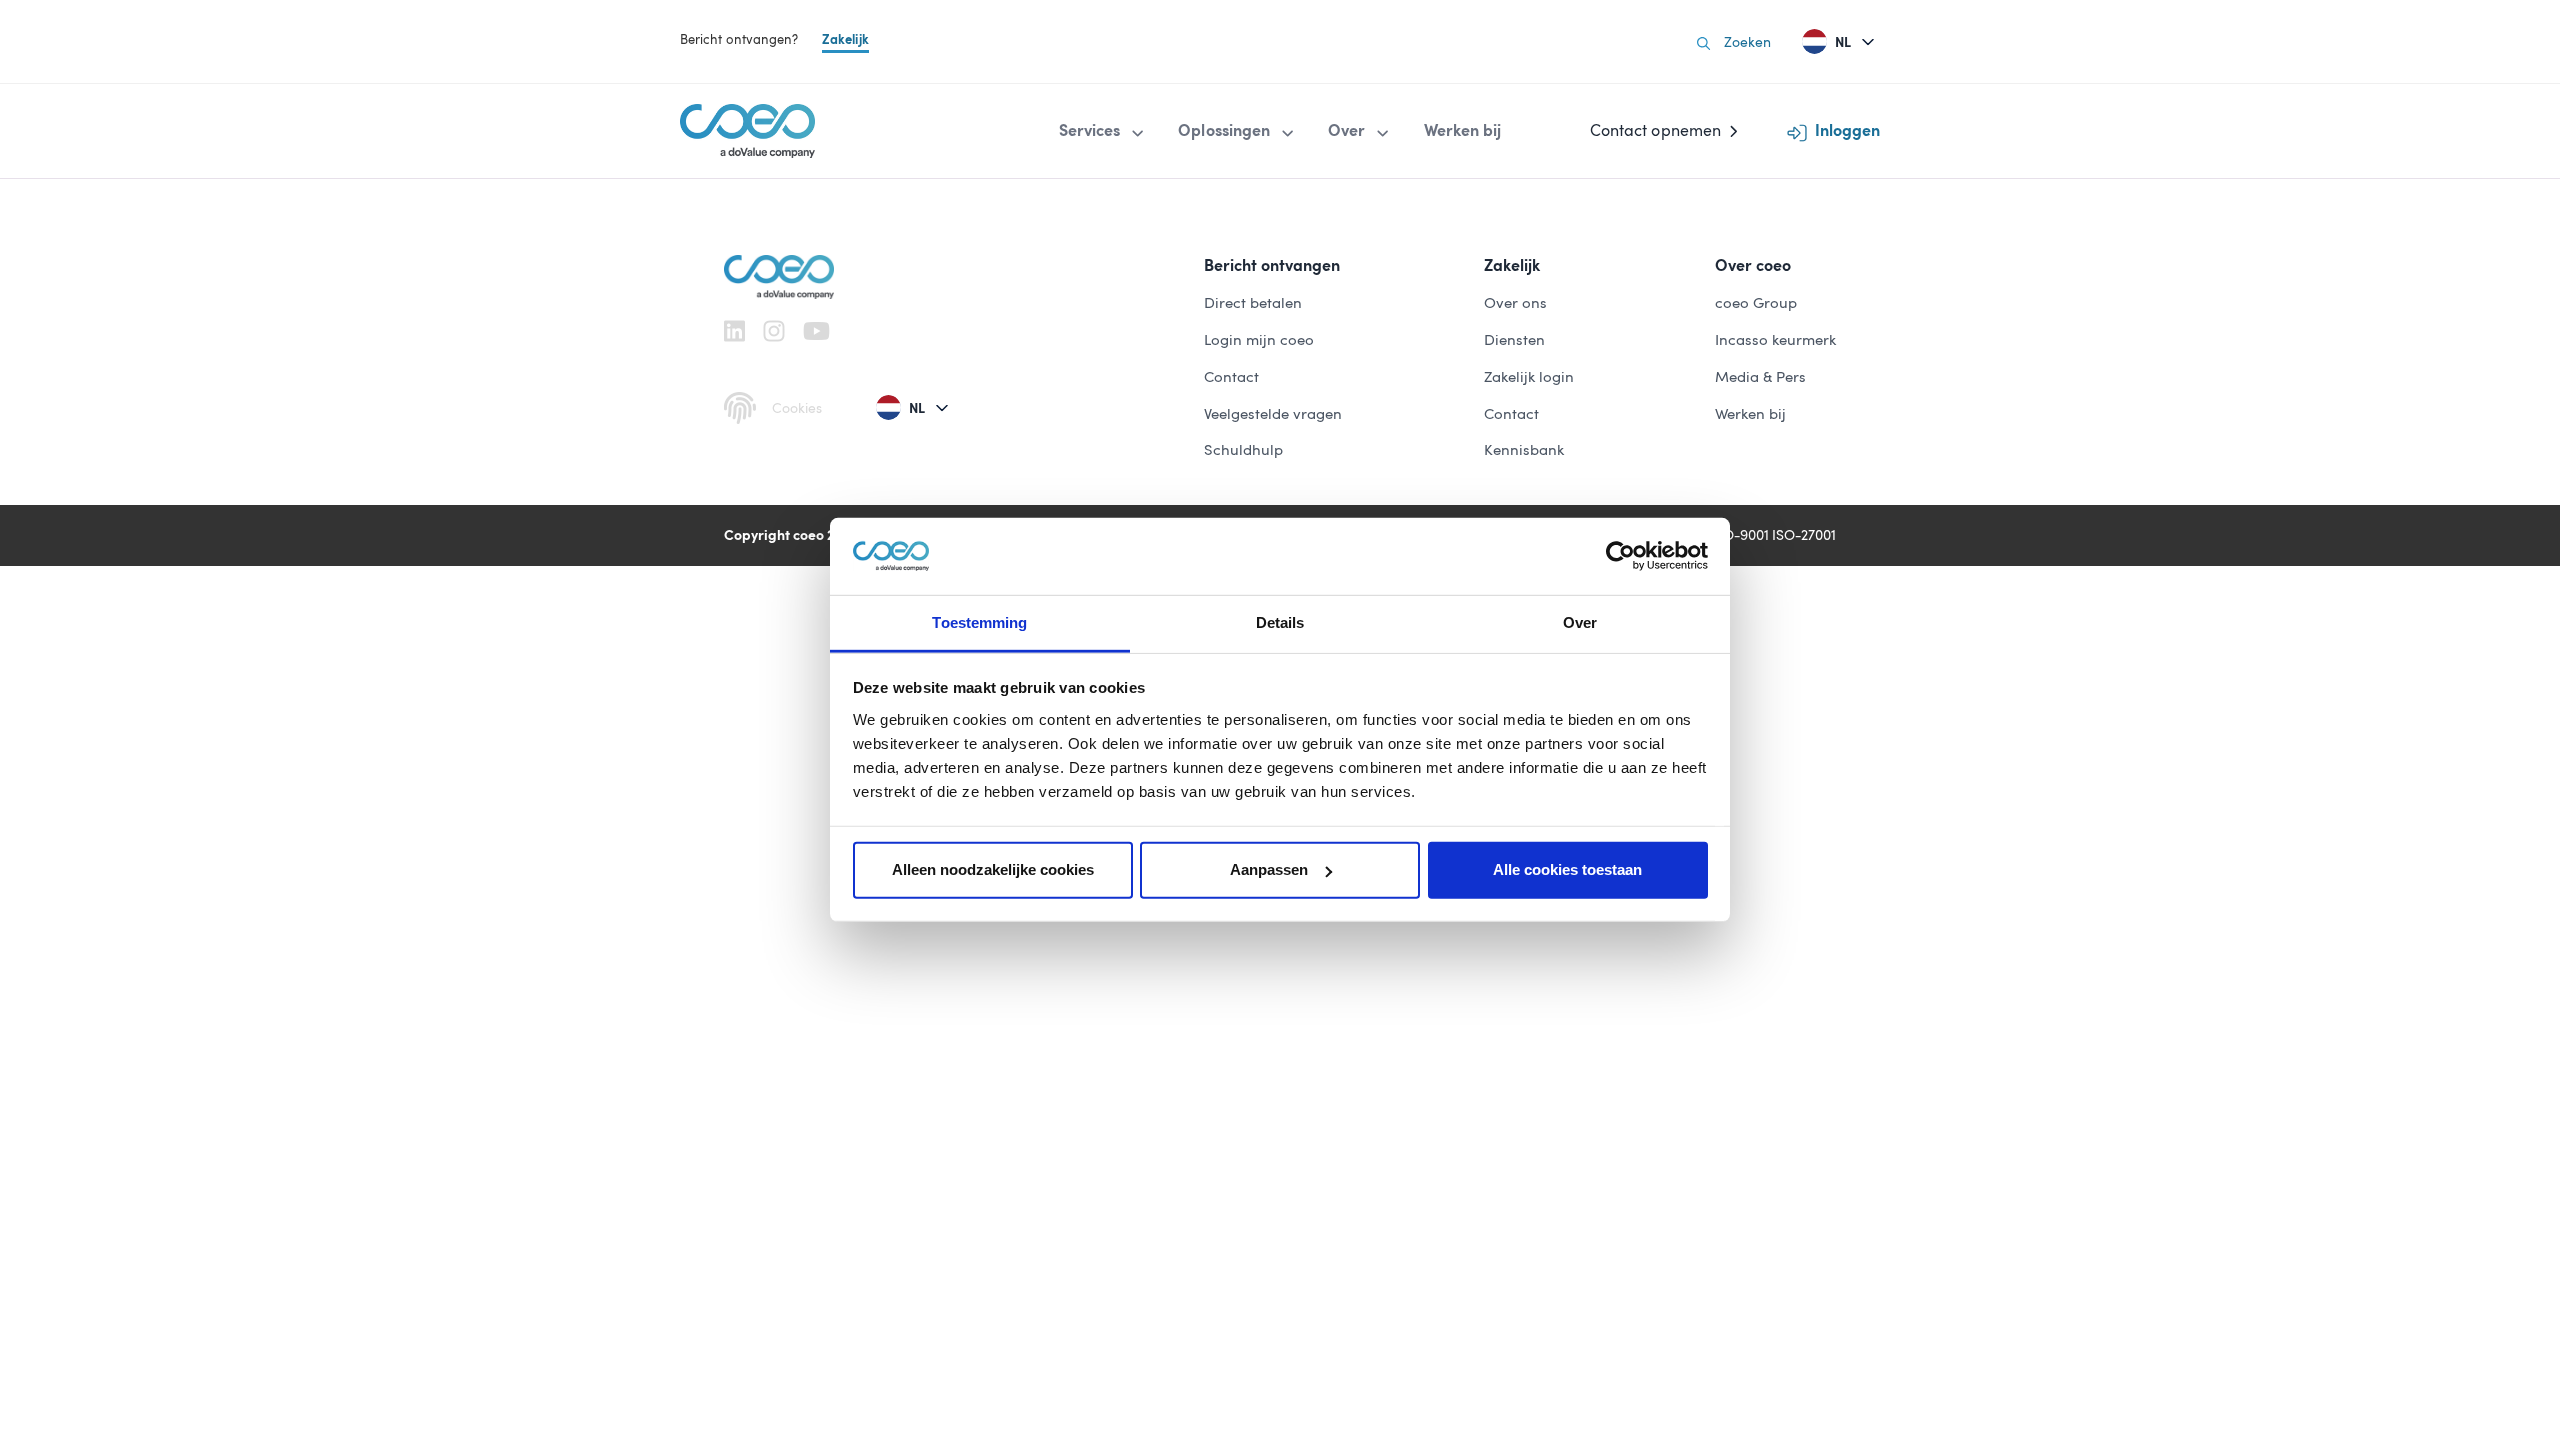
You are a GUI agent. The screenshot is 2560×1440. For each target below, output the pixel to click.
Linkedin (734, 331)
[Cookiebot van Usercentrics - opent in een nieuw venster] (1620, 556)
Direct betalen (1253, 303)
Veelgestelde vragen (1273, 414)
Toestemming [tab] (979, 622)
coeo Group (1756, 303)
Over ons (1515, 303)
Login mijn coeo (1259, 340)
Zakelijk (845, 39)
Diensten (1514, 340)
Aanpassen (1269, 869)
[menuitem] (1103, 131)
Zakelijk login (1529, 377)
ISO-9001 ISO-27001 (1773, 535)
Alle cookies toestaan (1567, 869)
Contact (1231, 377)
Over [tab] (1580, 622)
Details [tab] (1280, 622)
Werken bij (1750, 414)
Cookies (797, 408)
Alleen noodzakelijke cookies (993, 869)
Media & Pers (1760, 377)
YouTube (816, 331)
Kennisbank (1524, 450)
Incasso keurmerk (1775, 340)
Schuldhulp (1243, 450)
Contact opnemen (1655, 130)
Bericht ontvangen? (739, 39)
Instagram (774, 331)
